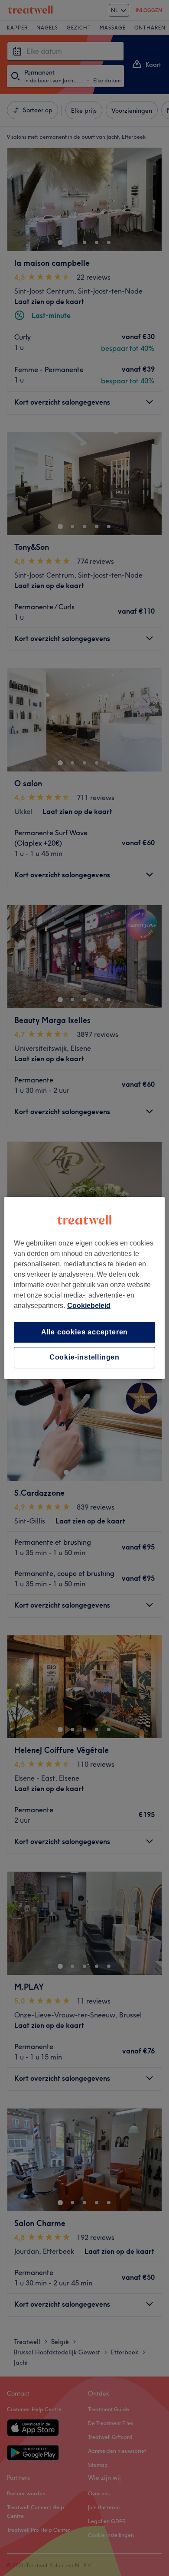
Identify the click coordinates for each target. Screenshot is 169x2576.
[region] (85, 1288)
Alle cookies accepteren (84, 1332)
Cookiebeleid (89, 1306)
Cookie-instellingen (84, 1358)
